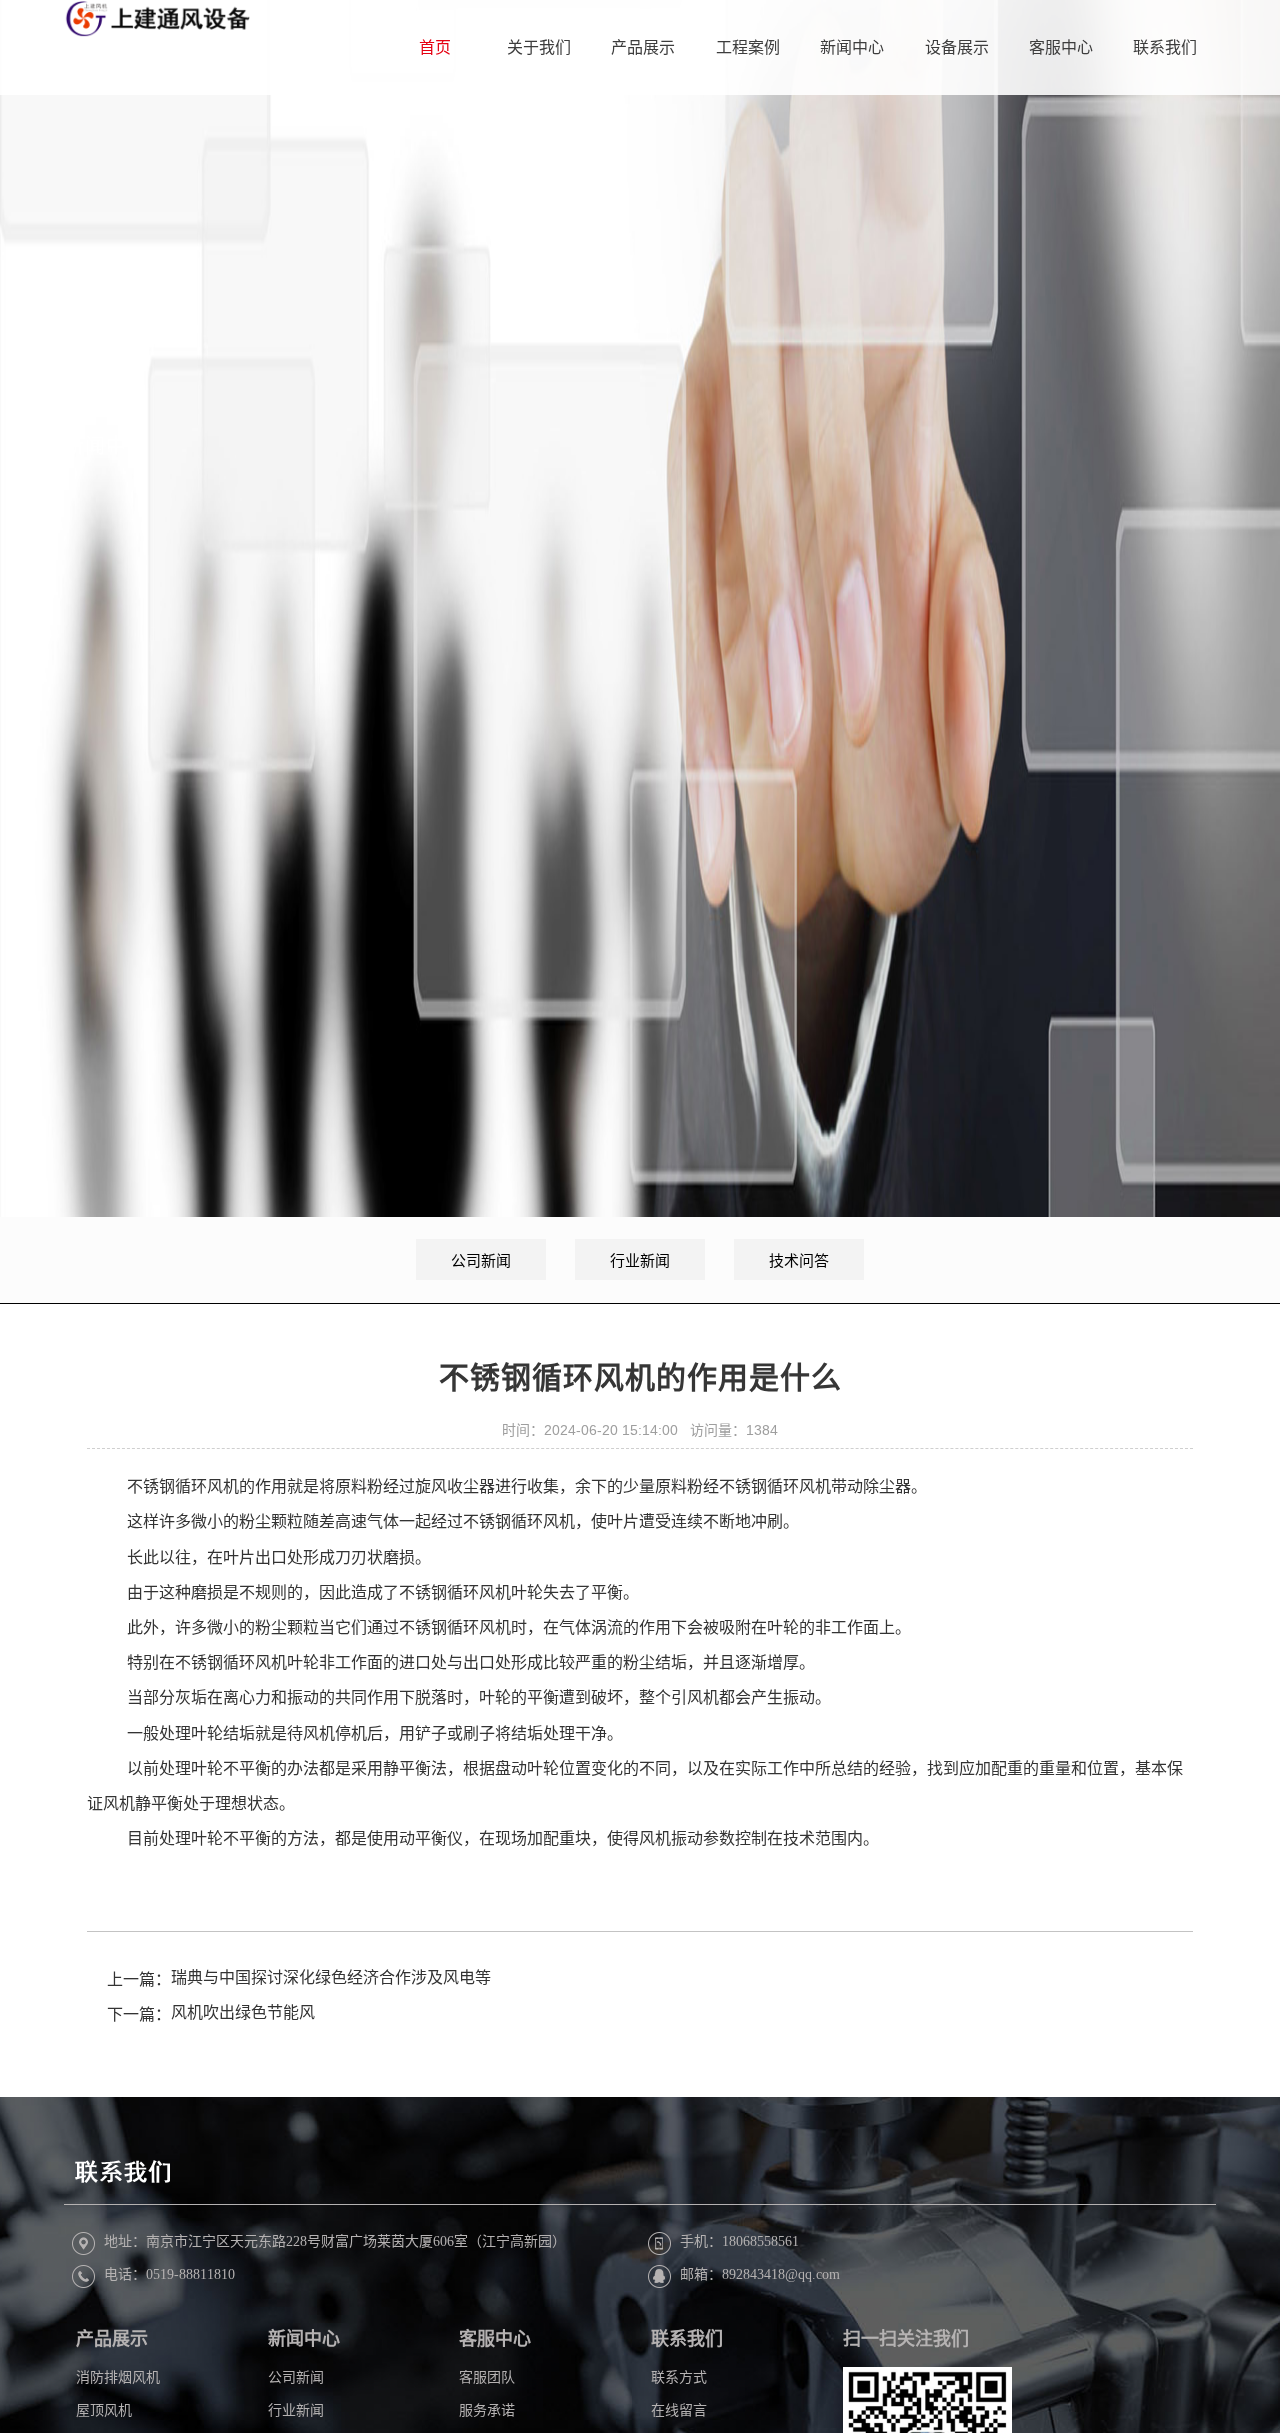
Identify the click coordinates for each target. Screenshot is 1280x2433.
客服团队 (487, 2377)
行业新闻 (640, 1261)
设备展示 (957, 47)
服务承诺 (487, 2409)
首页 (435, 47)
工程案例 (748, 47)
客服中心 (1061, 47)
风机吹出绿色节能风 (243, 2013)
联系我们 (1165, 47)
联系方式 (679, 2377)
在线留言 (679, 2409)
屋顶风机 (104, 2409)
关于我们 (539, 47)
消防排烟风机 (118, 2377)
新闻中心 (852, 47)
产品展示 (643, 47)
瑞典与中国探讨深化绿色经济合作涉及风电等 (331, 1978)
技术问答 (799, 1261)
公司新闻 (481, 1261)
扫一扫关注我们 (906, 2339)
